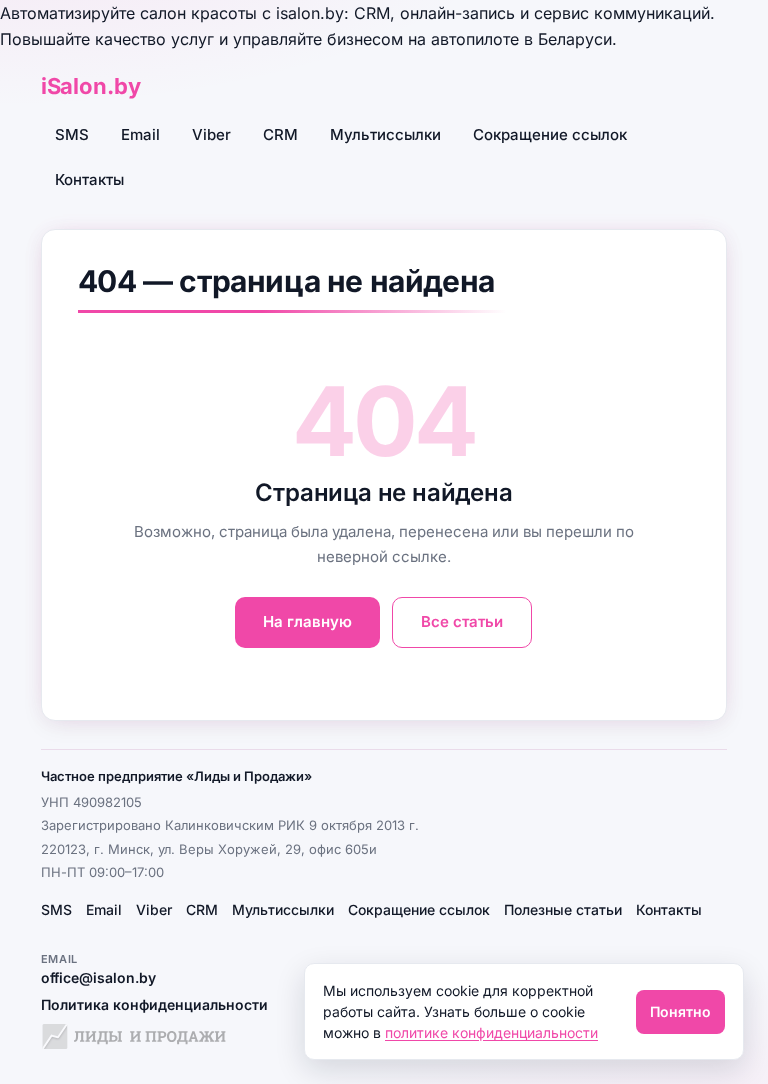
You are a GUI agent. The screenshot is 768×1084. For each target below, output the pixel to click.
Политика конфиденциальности (154, 1004)
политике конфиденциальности (491, 1032)
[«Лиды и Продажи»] (134, 1038)
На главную (307, 621)
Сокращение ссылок (550, 134)
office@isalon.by (98, 977)
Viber (211, 134)
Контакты (89, 179)
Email (140, 134)
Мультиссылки (385, 134)
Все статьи (462, 621)
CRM (280, 134)
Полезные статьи (563, 909)
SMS (72, 134)
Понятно (680, 1011)
